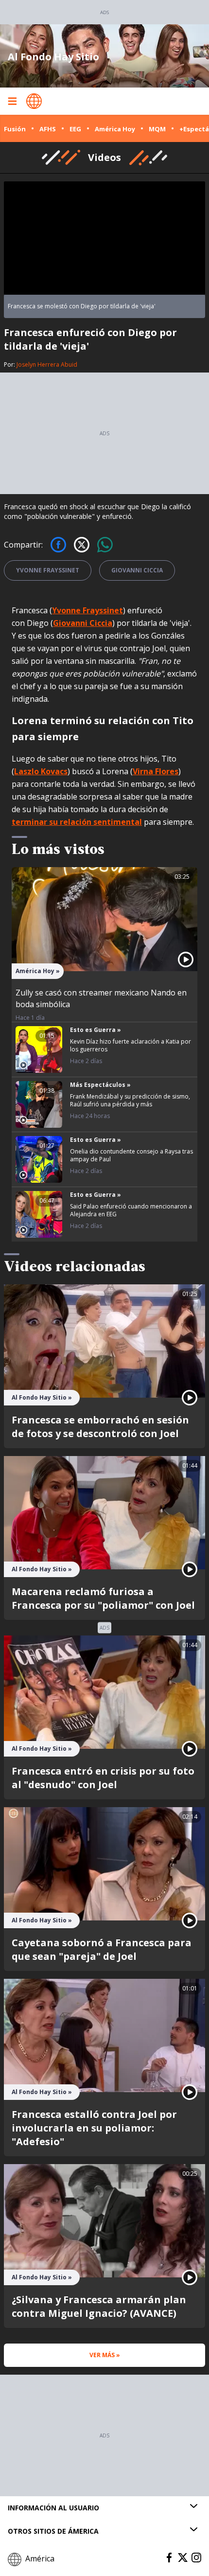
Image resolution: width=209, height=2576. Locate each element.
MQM (157, 129)
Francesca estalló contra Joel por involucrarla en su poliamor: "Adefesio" (94, 2128)
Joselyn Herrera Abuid (47, 364)
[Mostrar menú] (12, 101)
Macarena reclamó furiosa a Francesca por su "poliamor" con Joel (103, 1598)
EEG (75, 129)
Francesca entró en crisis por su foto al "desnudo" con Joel (103, 1778)
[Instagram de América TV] (196, 2558)
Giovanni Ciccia (137, 570)
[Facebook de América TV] (169, 2558)
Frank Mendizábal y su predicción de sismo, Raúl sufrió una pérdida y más (130, 1100)
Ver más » (105, 2355)
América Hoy (115, 129)
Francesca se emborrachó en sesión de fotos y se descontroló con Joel (100, 1427)
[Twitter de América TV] (183, 2558)
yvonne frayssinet (48, 570)
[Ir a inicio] (34, 101)
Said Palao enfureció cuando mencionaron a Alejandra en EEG (131, 1210)
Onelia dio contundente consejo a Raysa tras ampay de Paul (131, 1155)
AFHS (48, 129)
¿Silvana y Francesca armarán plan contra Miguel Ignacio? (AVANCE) (99, 2306)
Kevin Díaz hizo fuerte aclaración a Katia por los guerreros (131, 1045)
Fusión (15, 129)
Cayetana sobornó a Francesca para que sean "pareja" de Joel (102, 1949)
